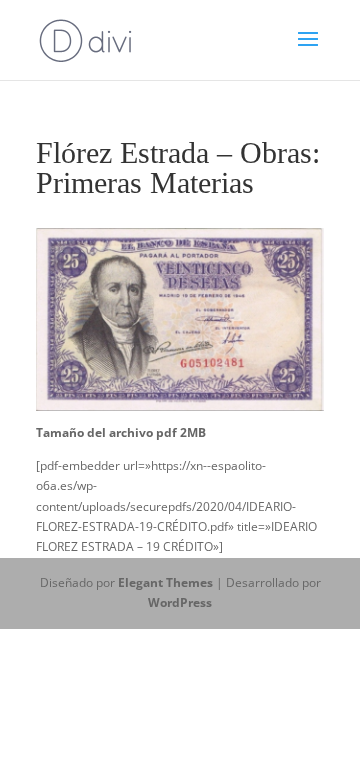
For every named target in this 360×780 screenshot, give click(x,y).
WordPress (180, 602)
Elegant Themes (165, 582)
